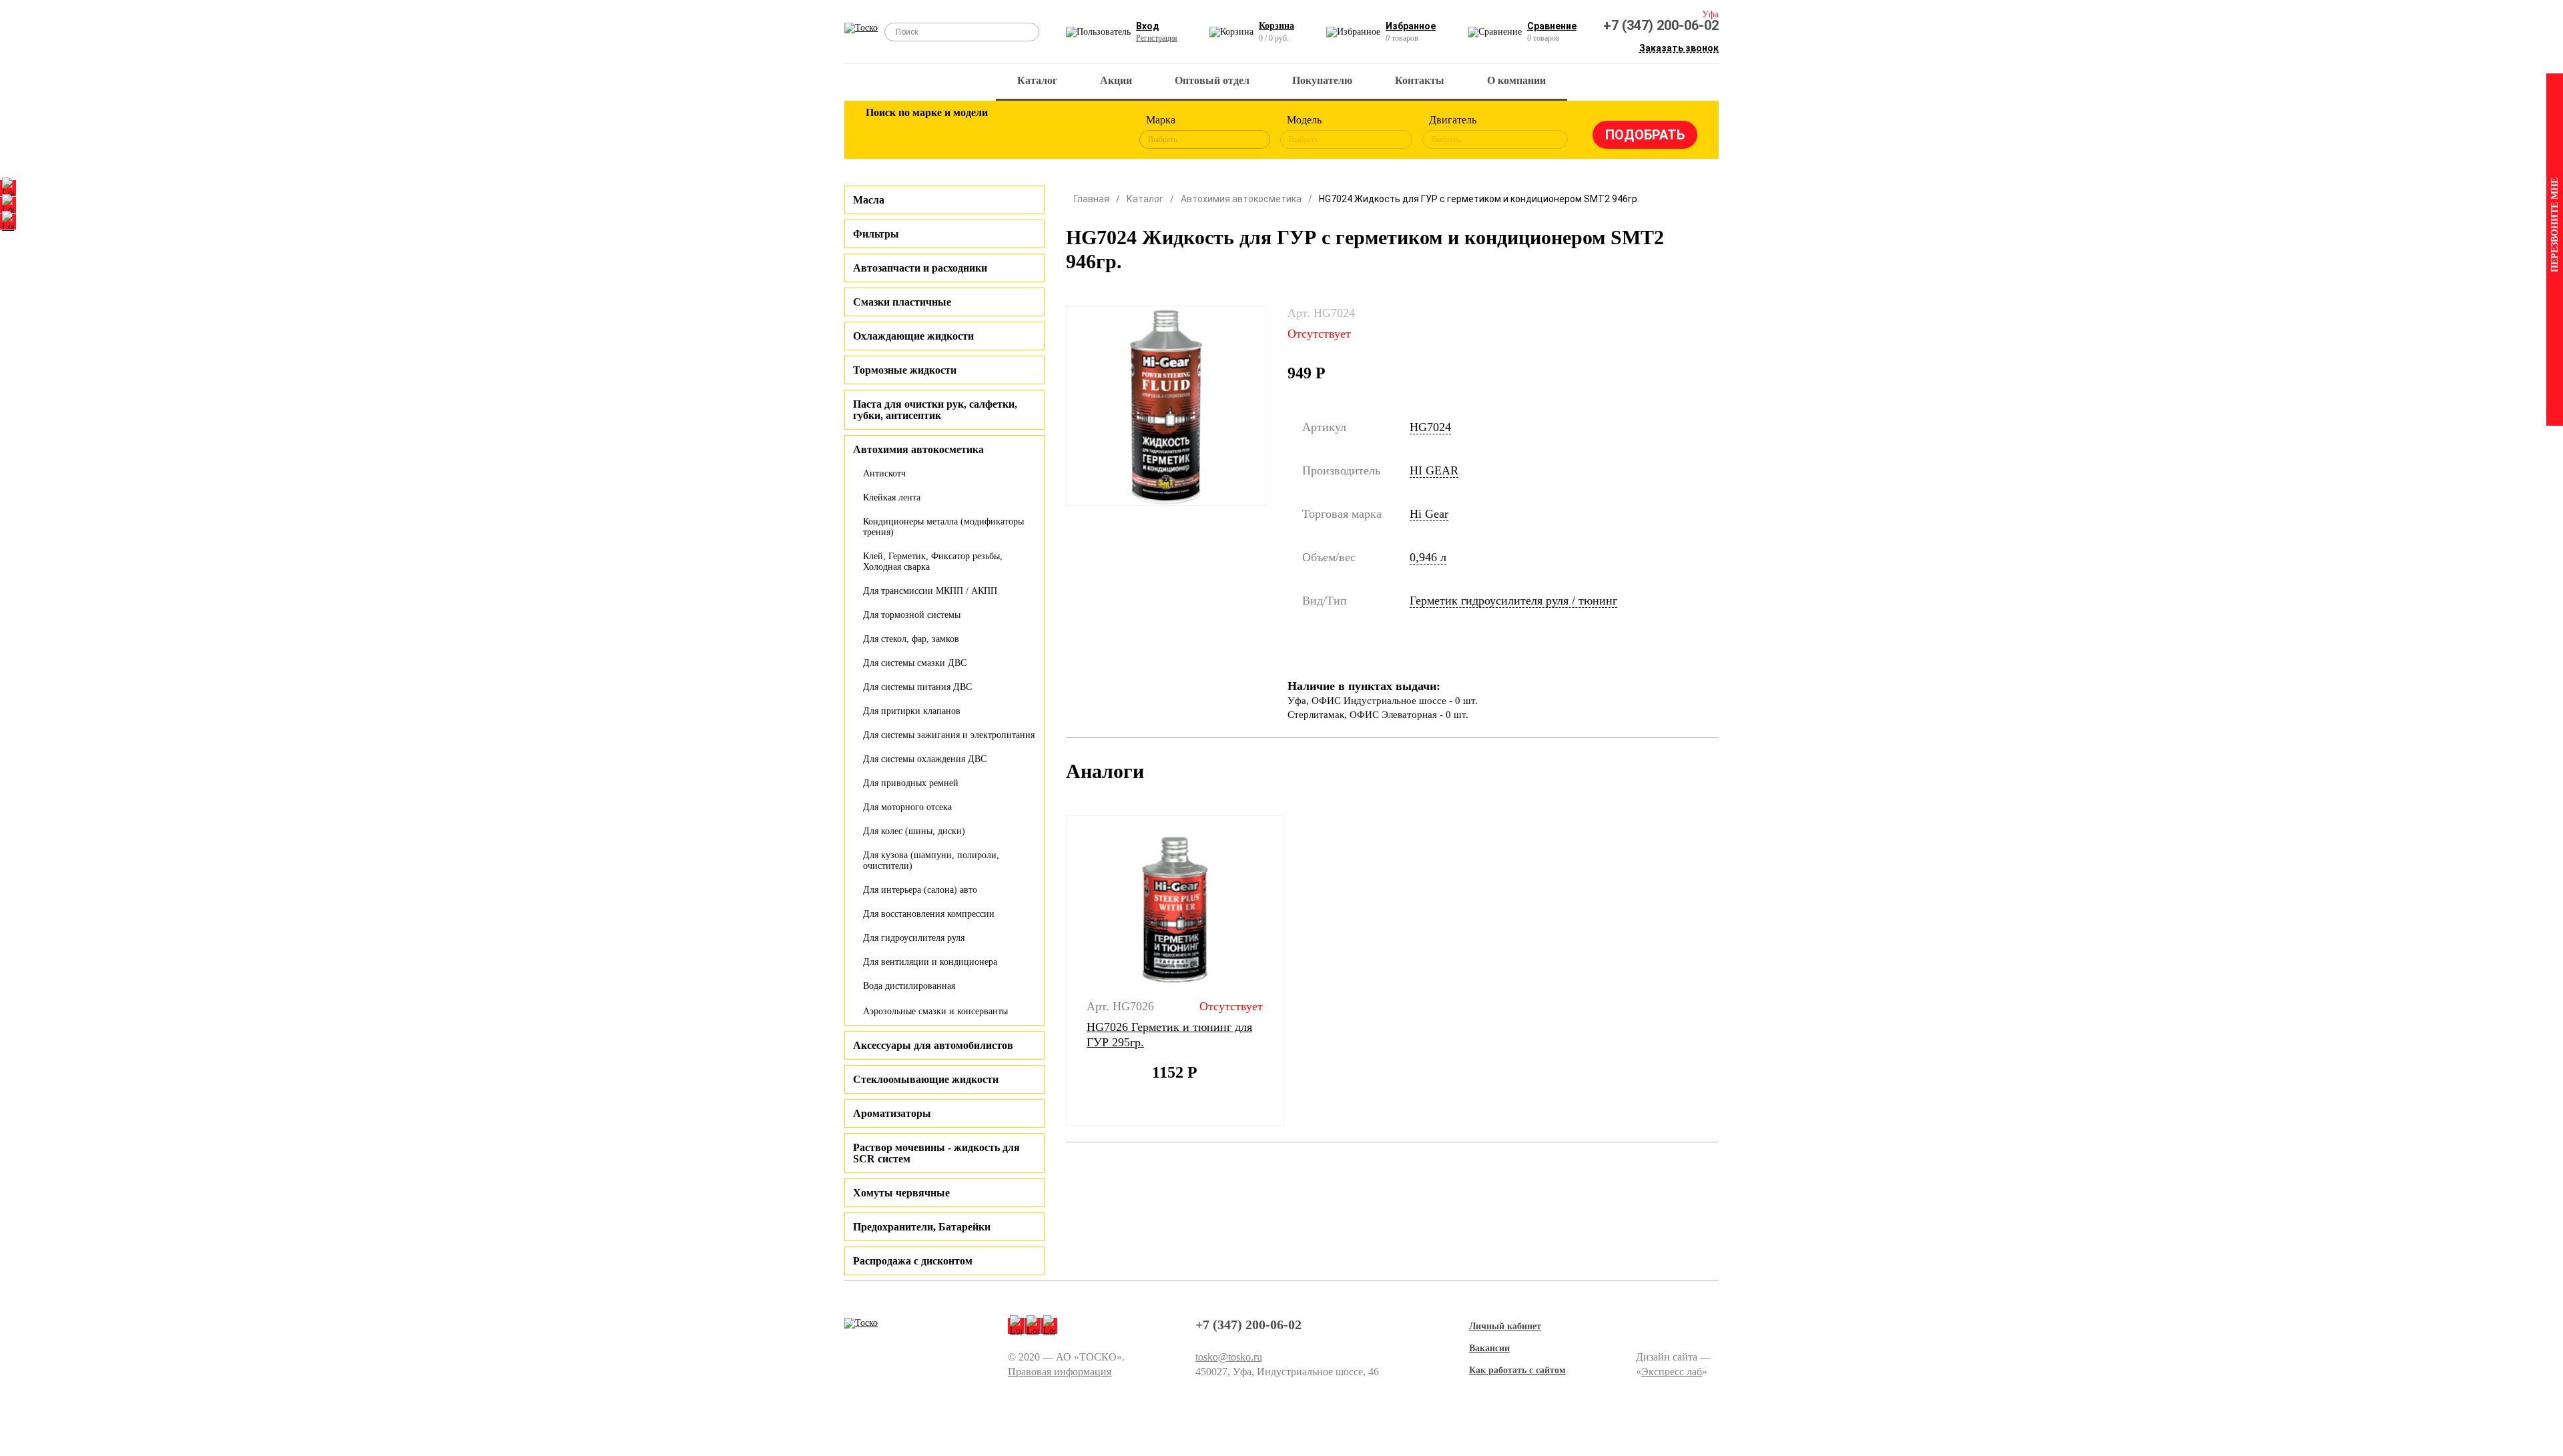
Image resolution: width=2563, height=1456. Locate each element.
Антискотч (884, 473)
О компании (1516, 80)
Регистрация (1157, 38)
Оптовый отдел (1212, 80)
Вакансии (1489, 1348)
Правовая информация (1060, 1372)
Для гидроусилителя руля (914, 938)
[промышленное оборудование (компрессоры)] (1099, 132)
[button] (1058, 971)
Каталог (1037, 80)
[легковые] (882, 132)
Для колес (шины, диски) (914, 831)
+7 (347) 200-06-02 (1661, 25)
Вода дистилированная (909, 986)
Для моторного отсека (907, 807)
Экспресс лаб (1672, 1372)
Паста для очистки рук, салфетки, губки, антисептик (935, 410)
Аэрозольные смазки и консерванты (935, 1011)
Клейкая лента (892, 497)
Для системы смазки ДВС (915, 663)
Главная (1092, 199)
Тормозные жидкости (905, 370)
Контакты (1420, 80)
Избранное (1411, 26)
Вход (1148, 26)
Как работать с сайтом (1517, 1370)
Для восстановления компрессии (929, 914)
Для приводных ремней (911, 783)
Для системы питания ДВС (917, 687)
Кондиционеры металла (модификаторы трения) (943, 527)
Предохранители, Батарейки (922, 1227)
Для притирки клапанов (912, 711)
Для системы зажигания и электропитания (949, 735)
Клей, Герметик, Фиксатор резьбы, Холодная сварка (933, 562)
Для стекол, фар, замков (911, 639)
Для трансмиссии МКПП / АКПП (930, 591)
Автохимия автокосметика (1241, 199)
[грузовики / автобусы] (969, 132)
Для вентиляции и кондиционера (930, 962)
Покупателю (1322, 80)
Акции (1116, 80)
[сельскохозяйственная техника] (1013, 132)
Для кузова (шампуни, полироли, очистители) (931, 860)
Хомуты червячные (901, 1193)
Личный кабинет (1505, 1326)
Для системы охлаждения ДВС (925, 759)
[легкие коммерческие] (926, 132)
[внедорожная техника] (1056, 132)
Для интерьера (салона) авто (920, 890)
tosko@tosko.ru (1229, 1357)
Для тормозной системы (912, 615)
